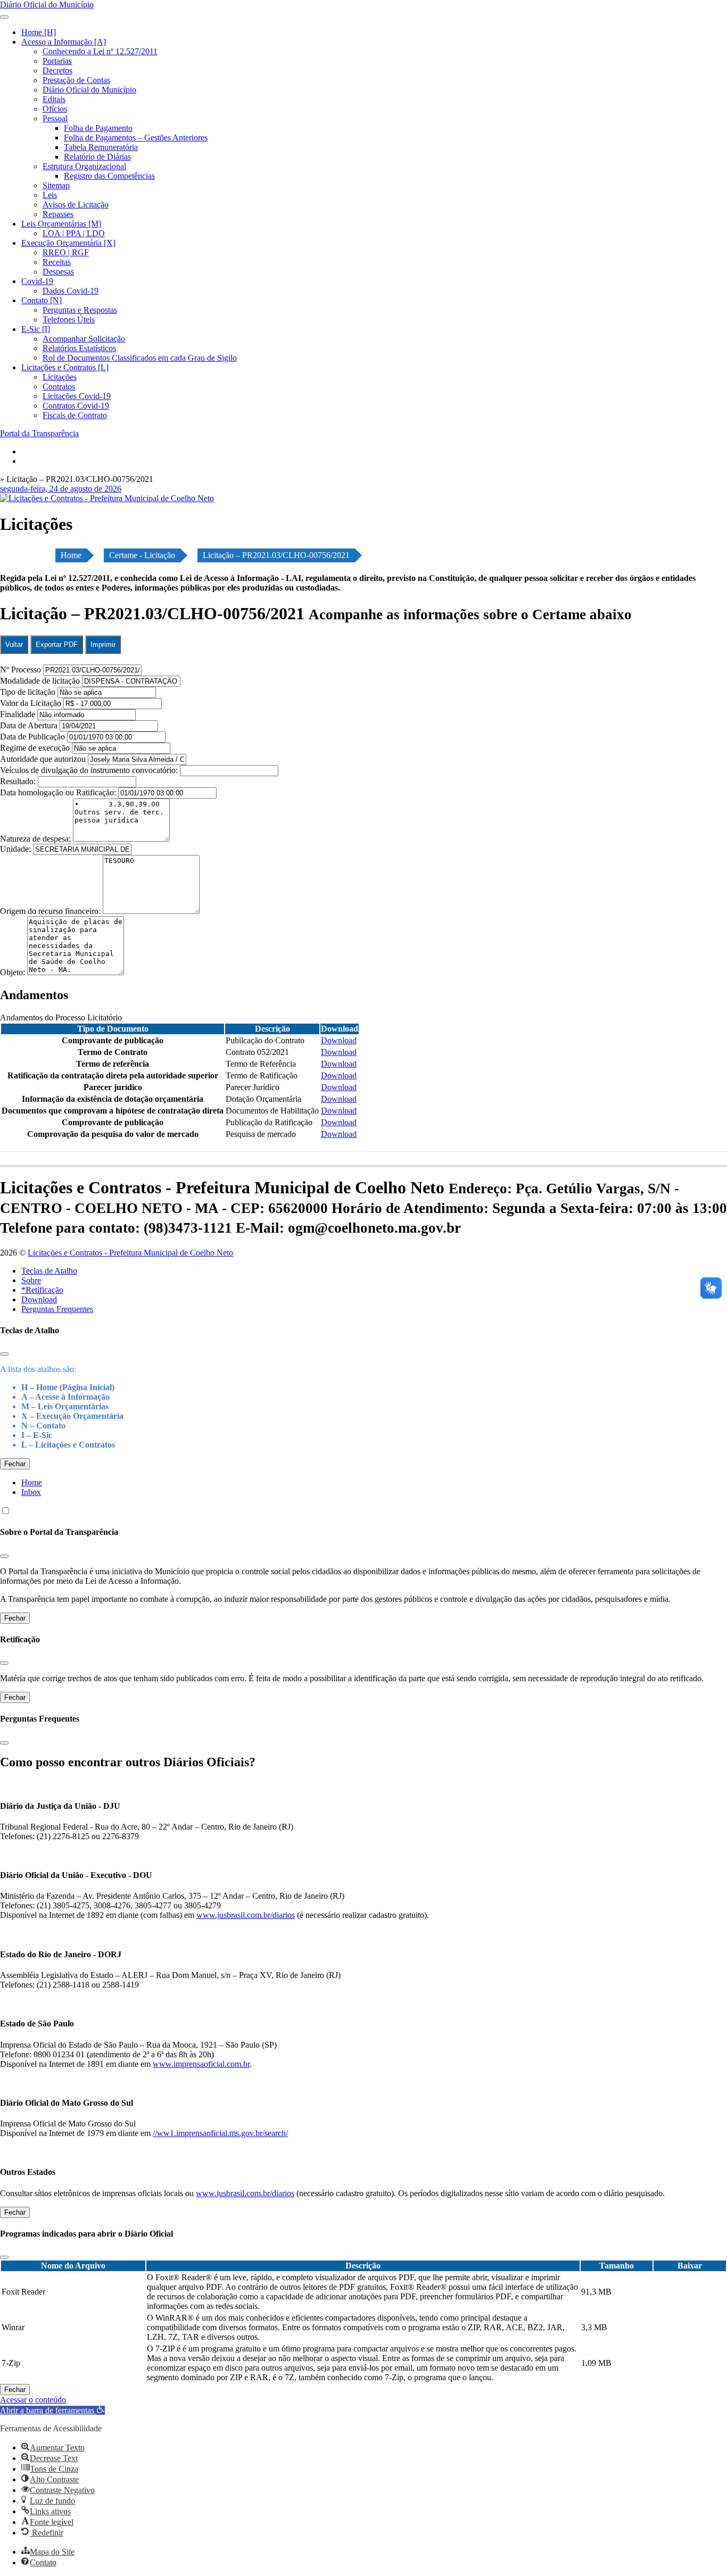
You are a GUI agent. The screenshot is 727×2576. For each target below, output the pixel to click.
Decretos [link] (57, 70)
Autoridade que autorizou (43, 759)
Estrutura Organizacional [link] (84, 166)
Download (39, 1299)
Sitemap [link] (56, 185)
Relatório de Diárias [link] (97, 157)
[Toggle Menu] (4, 17)
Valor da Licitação (31, 703)
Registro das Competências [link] (109, 176)
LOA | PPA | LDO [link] (74, 233)
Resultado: (18, 781)
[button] (52, 2410)
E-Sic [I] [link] (36, 329)
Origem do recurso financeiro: (51, 911)
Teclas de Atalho (49, 1271)
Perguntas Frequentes (57, 1309)
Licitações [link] (60, 377)
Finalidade (18, 714)
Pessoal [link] (55, 118)
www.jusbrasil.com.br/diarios (246, 1915)
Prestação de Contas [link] (76, 80)
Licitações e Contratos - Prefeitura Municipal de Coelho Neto (130, 1253)
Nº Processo (22, 670)
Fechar (15, 1464)
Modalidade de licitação (40, 681)
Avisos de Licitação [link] (76, 205)
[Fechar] (4, 1354)
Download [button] (339, 1040)
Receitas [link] (57, 262)
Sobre (31, 1280)
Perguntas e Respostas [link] (80, 310)
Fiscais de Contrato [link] (75, 415)
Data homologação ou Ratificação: (58, 792)
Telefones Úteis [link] (69, 319)
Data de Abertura (29, 725)
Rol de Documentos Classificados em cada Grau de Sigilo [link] (140, 358)
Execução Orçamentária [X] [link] (68, 243)
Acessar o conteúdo (33, 2400)
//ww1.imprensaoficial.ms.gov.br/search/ (220, 2133)
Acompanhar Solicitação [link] (84, 339)
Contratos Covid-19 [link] (76, 406)
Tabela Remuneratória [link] (101, 147)
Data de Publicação (32, 737)
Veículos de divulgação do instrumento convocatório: (89, 770)
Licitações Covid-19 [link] (77, 396)
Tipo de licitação (28, 692)
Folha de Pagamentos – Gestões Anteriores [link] (136, 138)
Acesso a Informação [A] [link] (64, 42)
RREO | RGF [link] (66, 252)
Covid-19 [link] (37, 281)
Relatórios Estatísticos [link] (79, 348)
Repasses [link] (58, 214)
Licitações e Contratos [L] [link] (65, 367)
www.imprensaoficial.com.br (201, 2064)
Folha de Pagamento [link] (98, 128)
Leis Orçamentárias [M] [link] (61, 224)
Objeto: (14, 972)
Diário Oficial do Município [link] (89, 90)
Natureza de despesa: (36, 839)
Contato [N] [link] (42, 300)
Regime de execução (35, 748)
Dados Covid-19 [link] (71, 291)
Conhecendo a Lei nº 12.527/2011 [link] (100, 51)
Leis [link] (50, 195)
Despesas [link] (58, 272)
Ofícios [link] (55, 109)
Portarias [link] (57, 61)
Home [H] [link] (39, 32)
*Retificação (42, 1290)
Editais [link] (54, 99)
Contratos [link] (59, 387)
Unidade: (16, 849)
